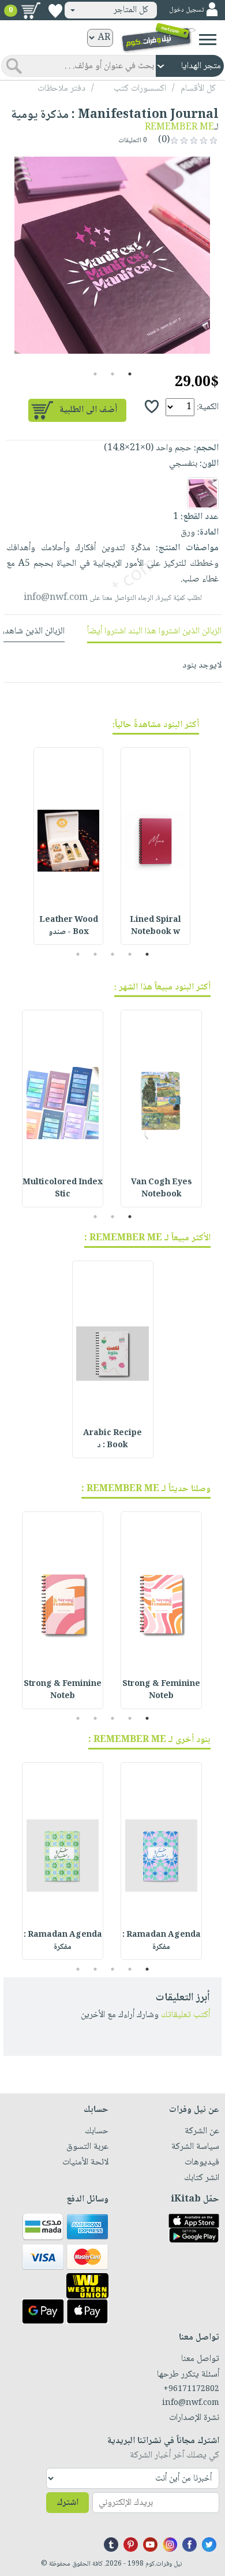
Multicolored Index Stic (63, 1189)
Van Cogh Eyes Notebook (162, 1189)
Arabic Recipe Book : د (112, 1439)
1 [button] (130, 374)
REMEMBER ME (179, 127)
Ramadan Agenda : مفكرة (162, 1941)
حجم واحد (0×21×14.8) (148, 448)
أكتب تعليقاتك (185, 2015)
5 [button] (78, 954)
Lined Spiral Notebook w (155, 926)
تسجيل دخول (186, 10)
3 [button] (95, 374)
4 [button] (95, 954)
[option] (112, 255)
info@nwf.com (56, 598)
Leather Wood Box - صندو (69, 926)
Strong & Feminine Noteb (161, 1690)
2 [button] (113, 374)
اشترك (67, 2503)
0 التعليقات (134, 141)
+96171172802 (191, 2389)
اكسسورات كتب (140, 89)
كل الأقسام (198, 89)
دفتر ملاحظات (61, 89)
